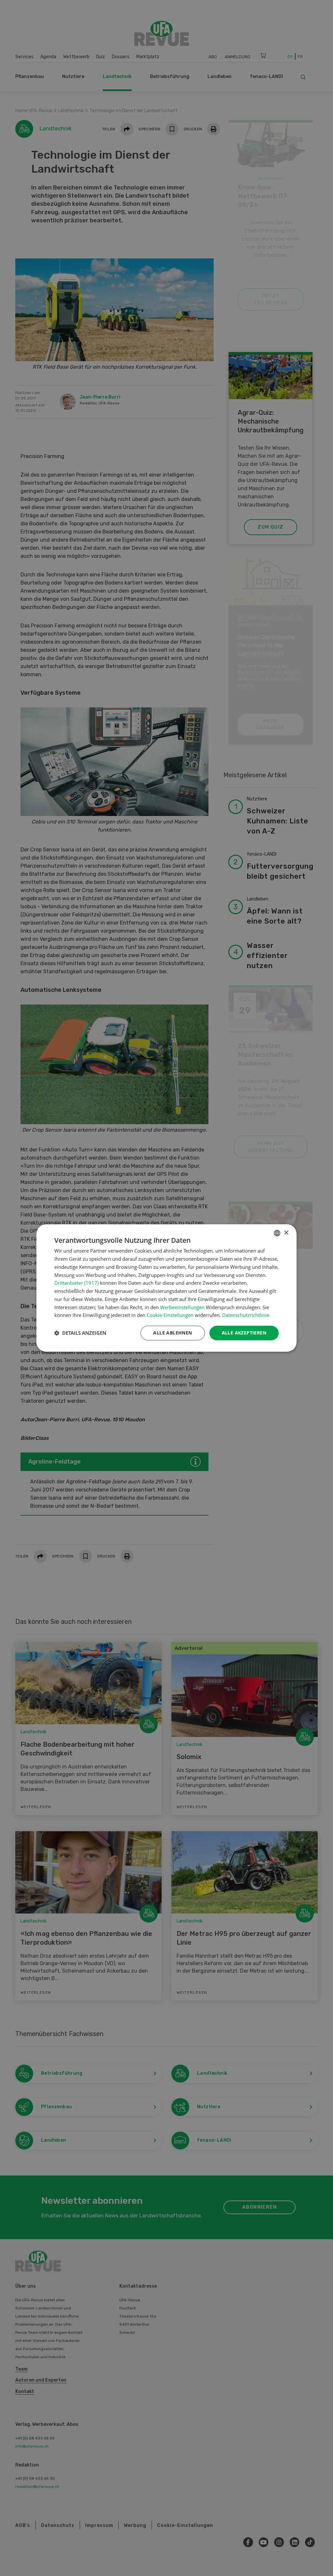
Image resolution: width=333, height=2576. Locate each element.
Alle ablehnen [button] (173, 1333)
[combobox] (277, 1233)
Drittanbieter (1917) (76, 1283)
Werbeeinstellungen (182, 1307)
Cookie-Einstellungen (170, 1315)
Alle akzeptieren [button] (244, 1333)
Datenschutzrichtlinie (246, 1315)
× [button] (286, 1233)
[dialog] (166, 1288)
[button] (80, 1333)
